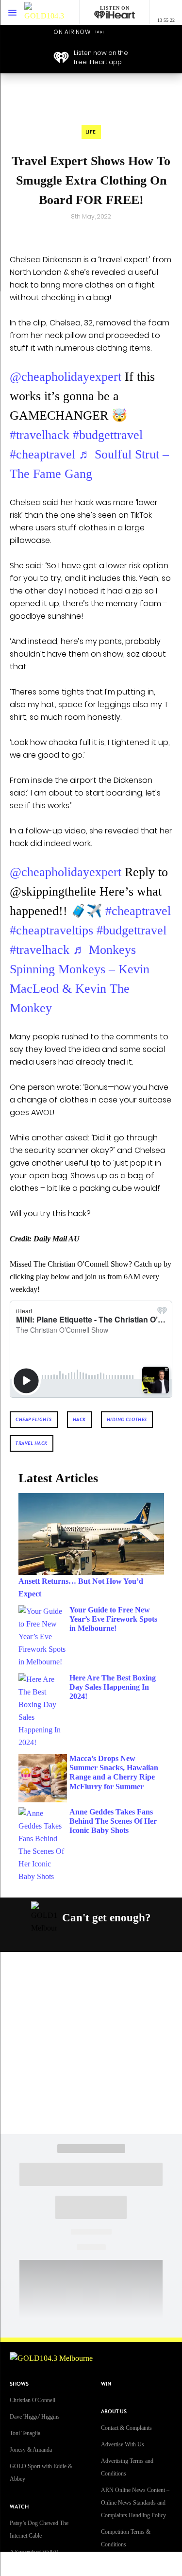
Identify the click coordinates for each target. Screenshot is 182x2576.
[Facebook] (40, 1940)
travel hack (32, 1443)
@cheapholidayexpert (66, 377)
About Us (114, 2412)
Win (106, 2384)
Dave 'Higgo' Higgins (35, 2417)
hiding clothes (127, 1419)
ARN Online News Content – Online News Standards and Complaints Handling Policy (135, 2503)
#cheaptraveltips (51, 930)
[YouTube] (108, 1940)
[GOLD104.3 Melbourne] (44, 12)
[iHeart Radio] (131, 1940)
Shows (19, 2384)
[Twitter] (85, 1940)
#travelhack (40, 435)
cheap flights (34, 1419)
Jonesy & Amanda (31, 2450)
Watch (19, 2507)
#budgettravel (108, 435)
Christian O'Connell (33, 2400)
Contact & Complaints (126, 2428)
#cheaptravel (42, 454)
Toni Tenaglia (25, 2433)
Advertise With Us (123, 2444)
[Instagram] (63, 1940)
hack (79, 1419)
